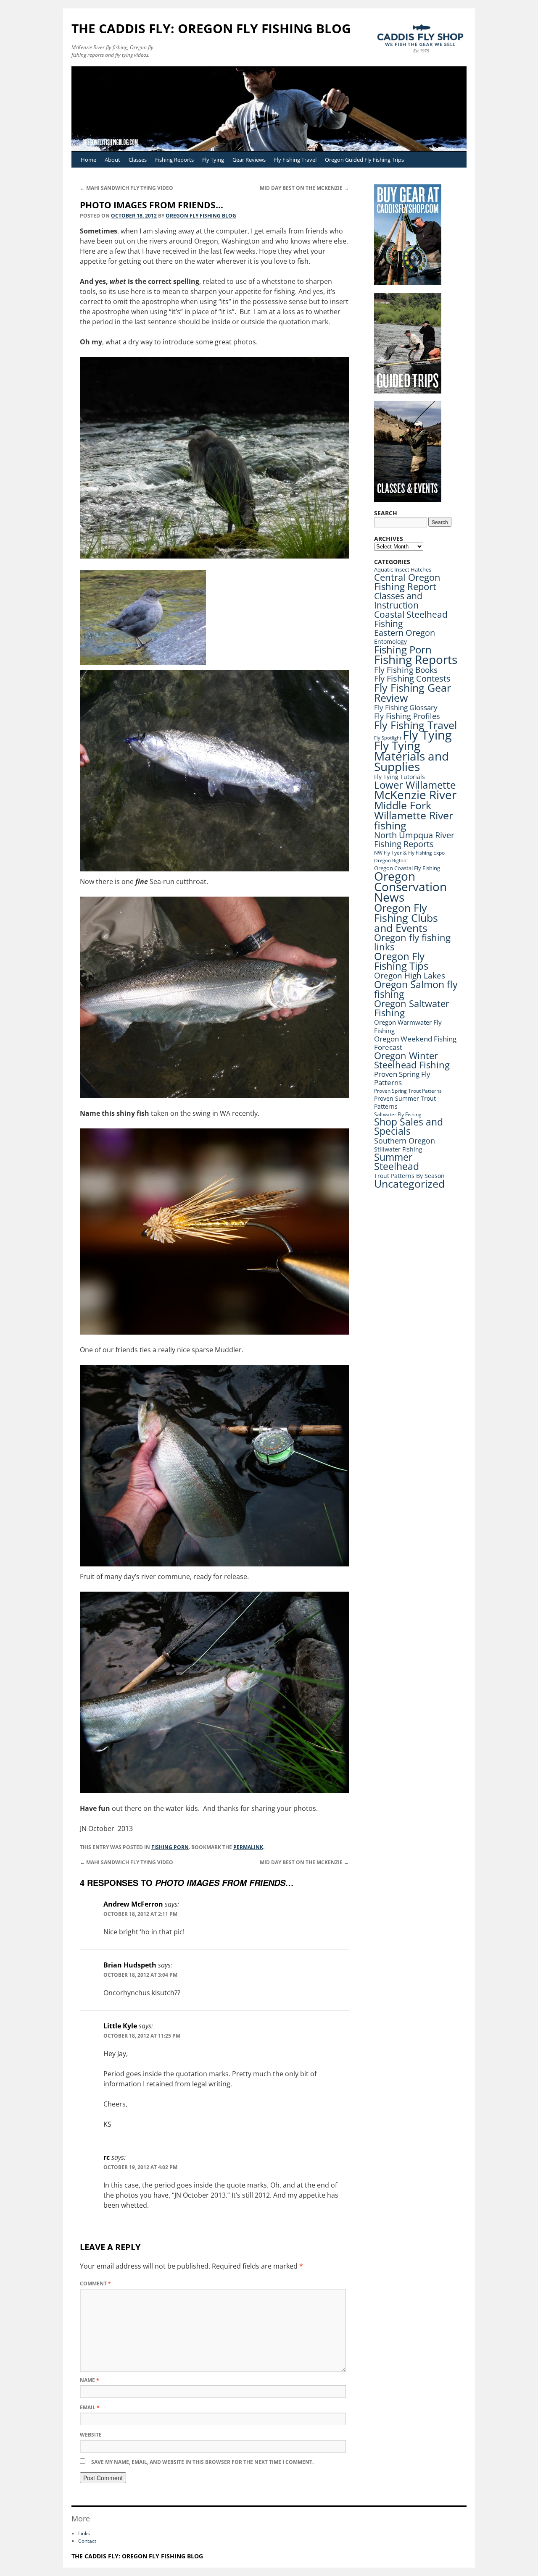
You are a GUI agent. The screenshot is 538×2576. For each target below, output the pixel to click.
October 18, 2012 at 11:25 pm (142, 2036)
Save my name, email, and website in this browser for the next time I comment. (202, 2462)
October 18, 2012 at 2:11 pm (140, 1914)
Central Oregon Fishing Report (407, 582)
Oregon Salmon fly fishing (416, 989)
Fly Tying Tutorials (400, 777)
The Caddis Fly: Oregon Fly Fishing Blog (211, 28)
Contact (87, 2541)
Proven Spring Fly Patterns (402, 1078)
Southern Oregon (405, 1141)
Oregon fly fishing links (412, 942)
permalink (248, 1847)
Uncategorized (409, 1184)
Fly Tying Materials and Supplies (411, 756)
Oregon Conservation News (410, 887)
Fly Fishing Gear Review (413, 693)
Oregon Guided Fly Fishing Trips (364, 160)
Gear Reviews (249, 160)
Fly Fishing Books (406, 670)
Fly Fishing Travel (295, 160)
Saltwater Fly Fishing (398, 1114)
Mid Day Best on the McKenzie (304, 188)
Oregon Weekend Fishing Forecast (415, 1043)
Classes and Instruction (398, 600)
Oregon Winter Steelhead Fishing (412, 1060)
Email (90, 2407)
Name (90, 2380)
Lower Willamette (415, 785)
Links (84, 2533)
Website (91, 2435)
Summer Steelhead (397, 1162)
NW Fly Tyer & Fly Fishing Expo (409, 853)
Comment (95, 2284)
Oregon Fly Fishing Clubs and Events (406, 918)
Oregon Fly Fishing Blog (201, 216)
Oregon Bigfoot (391, 860)
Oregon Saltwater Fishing (412, 1008)
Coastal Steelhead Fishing (411, 619)
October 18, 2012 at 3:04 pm (140, 1975)
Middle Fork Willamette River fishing (414, 815)
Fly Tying (213, 160)
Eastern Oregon (405, 633)
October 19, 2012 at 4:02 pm (140, 2167)
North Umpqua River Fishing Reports (414, 839)
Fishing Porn (170, 1847)
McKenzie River (415, 795)
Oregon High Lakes (410, 976)
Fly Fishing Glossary (406, 707)
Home (88, 160)
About (112, 160)
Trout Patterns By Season (409, 1176)
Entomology (390, 641)
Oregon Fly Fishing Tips (401, 961)
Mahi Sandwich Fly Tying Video (127, 188)
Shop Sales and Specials (409, 1127)
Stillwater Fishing (398, 1149)
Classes (138, 160)
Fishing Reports (174, 160)
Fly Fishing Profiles (407, 716)
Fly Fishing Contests (412, 678)
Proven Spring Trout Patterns (408, 1091)
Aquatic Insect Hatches (403, 569)
